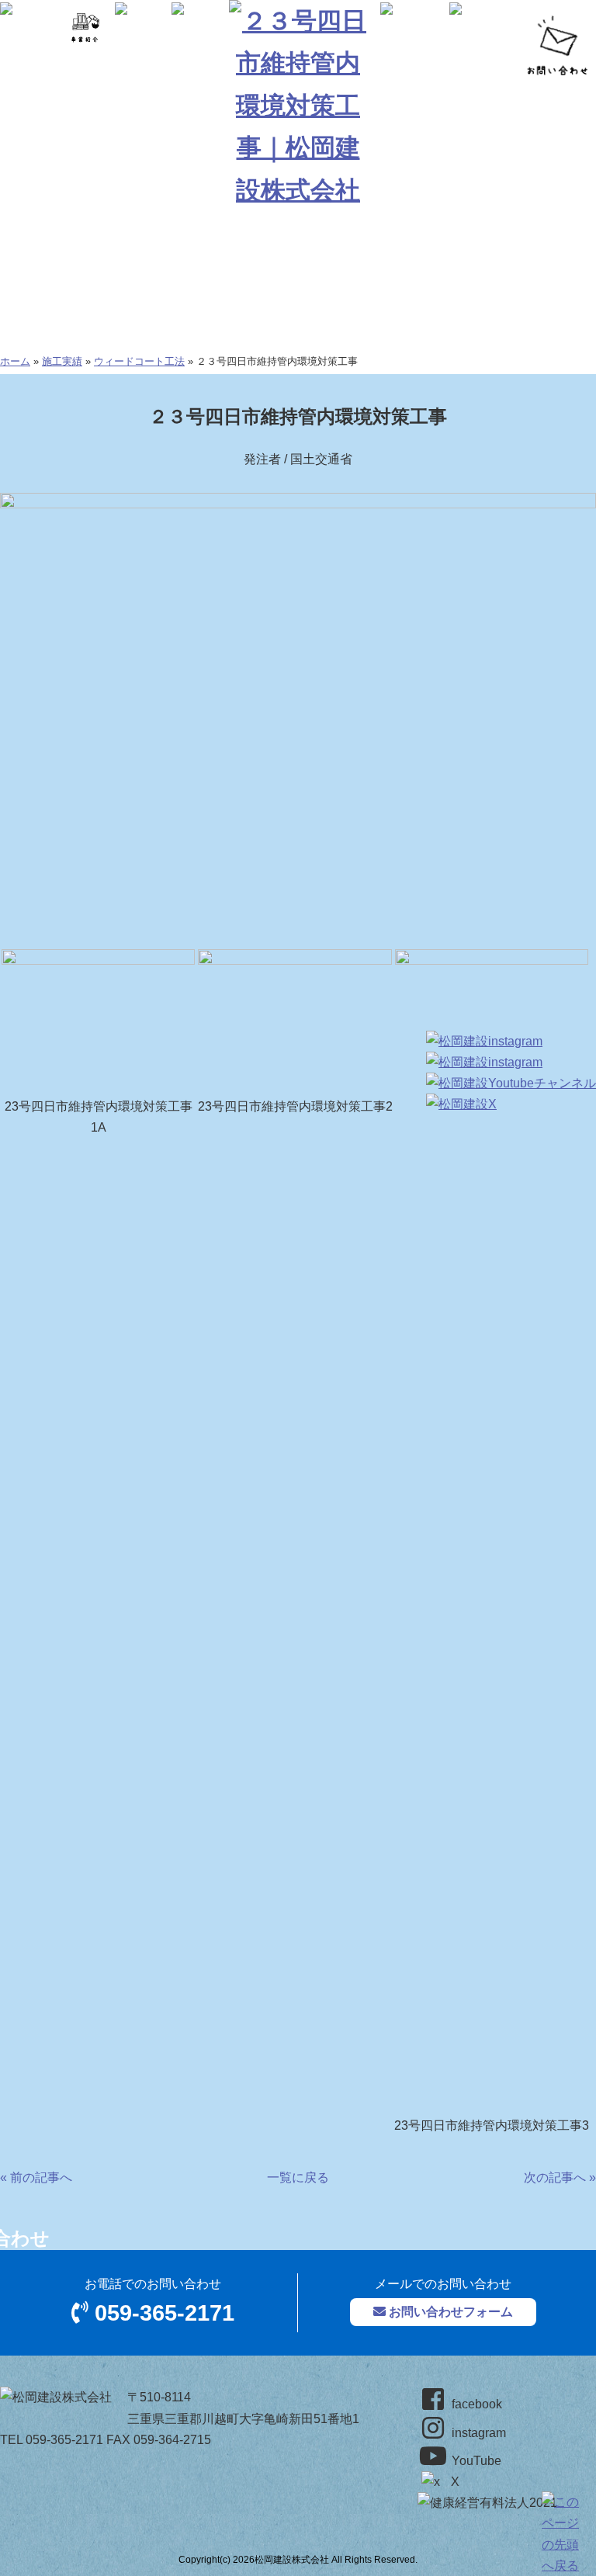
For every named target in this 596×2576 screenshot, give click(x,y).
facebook (475, 2404)
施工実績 (62, 361)
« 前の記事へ (36, 2177)
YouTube (475, 2461)
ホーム (15, 361)
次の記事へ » (560, 2177)
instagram (477, 2433)
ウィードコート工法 (139, 361)
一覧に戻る (298, 2177)
